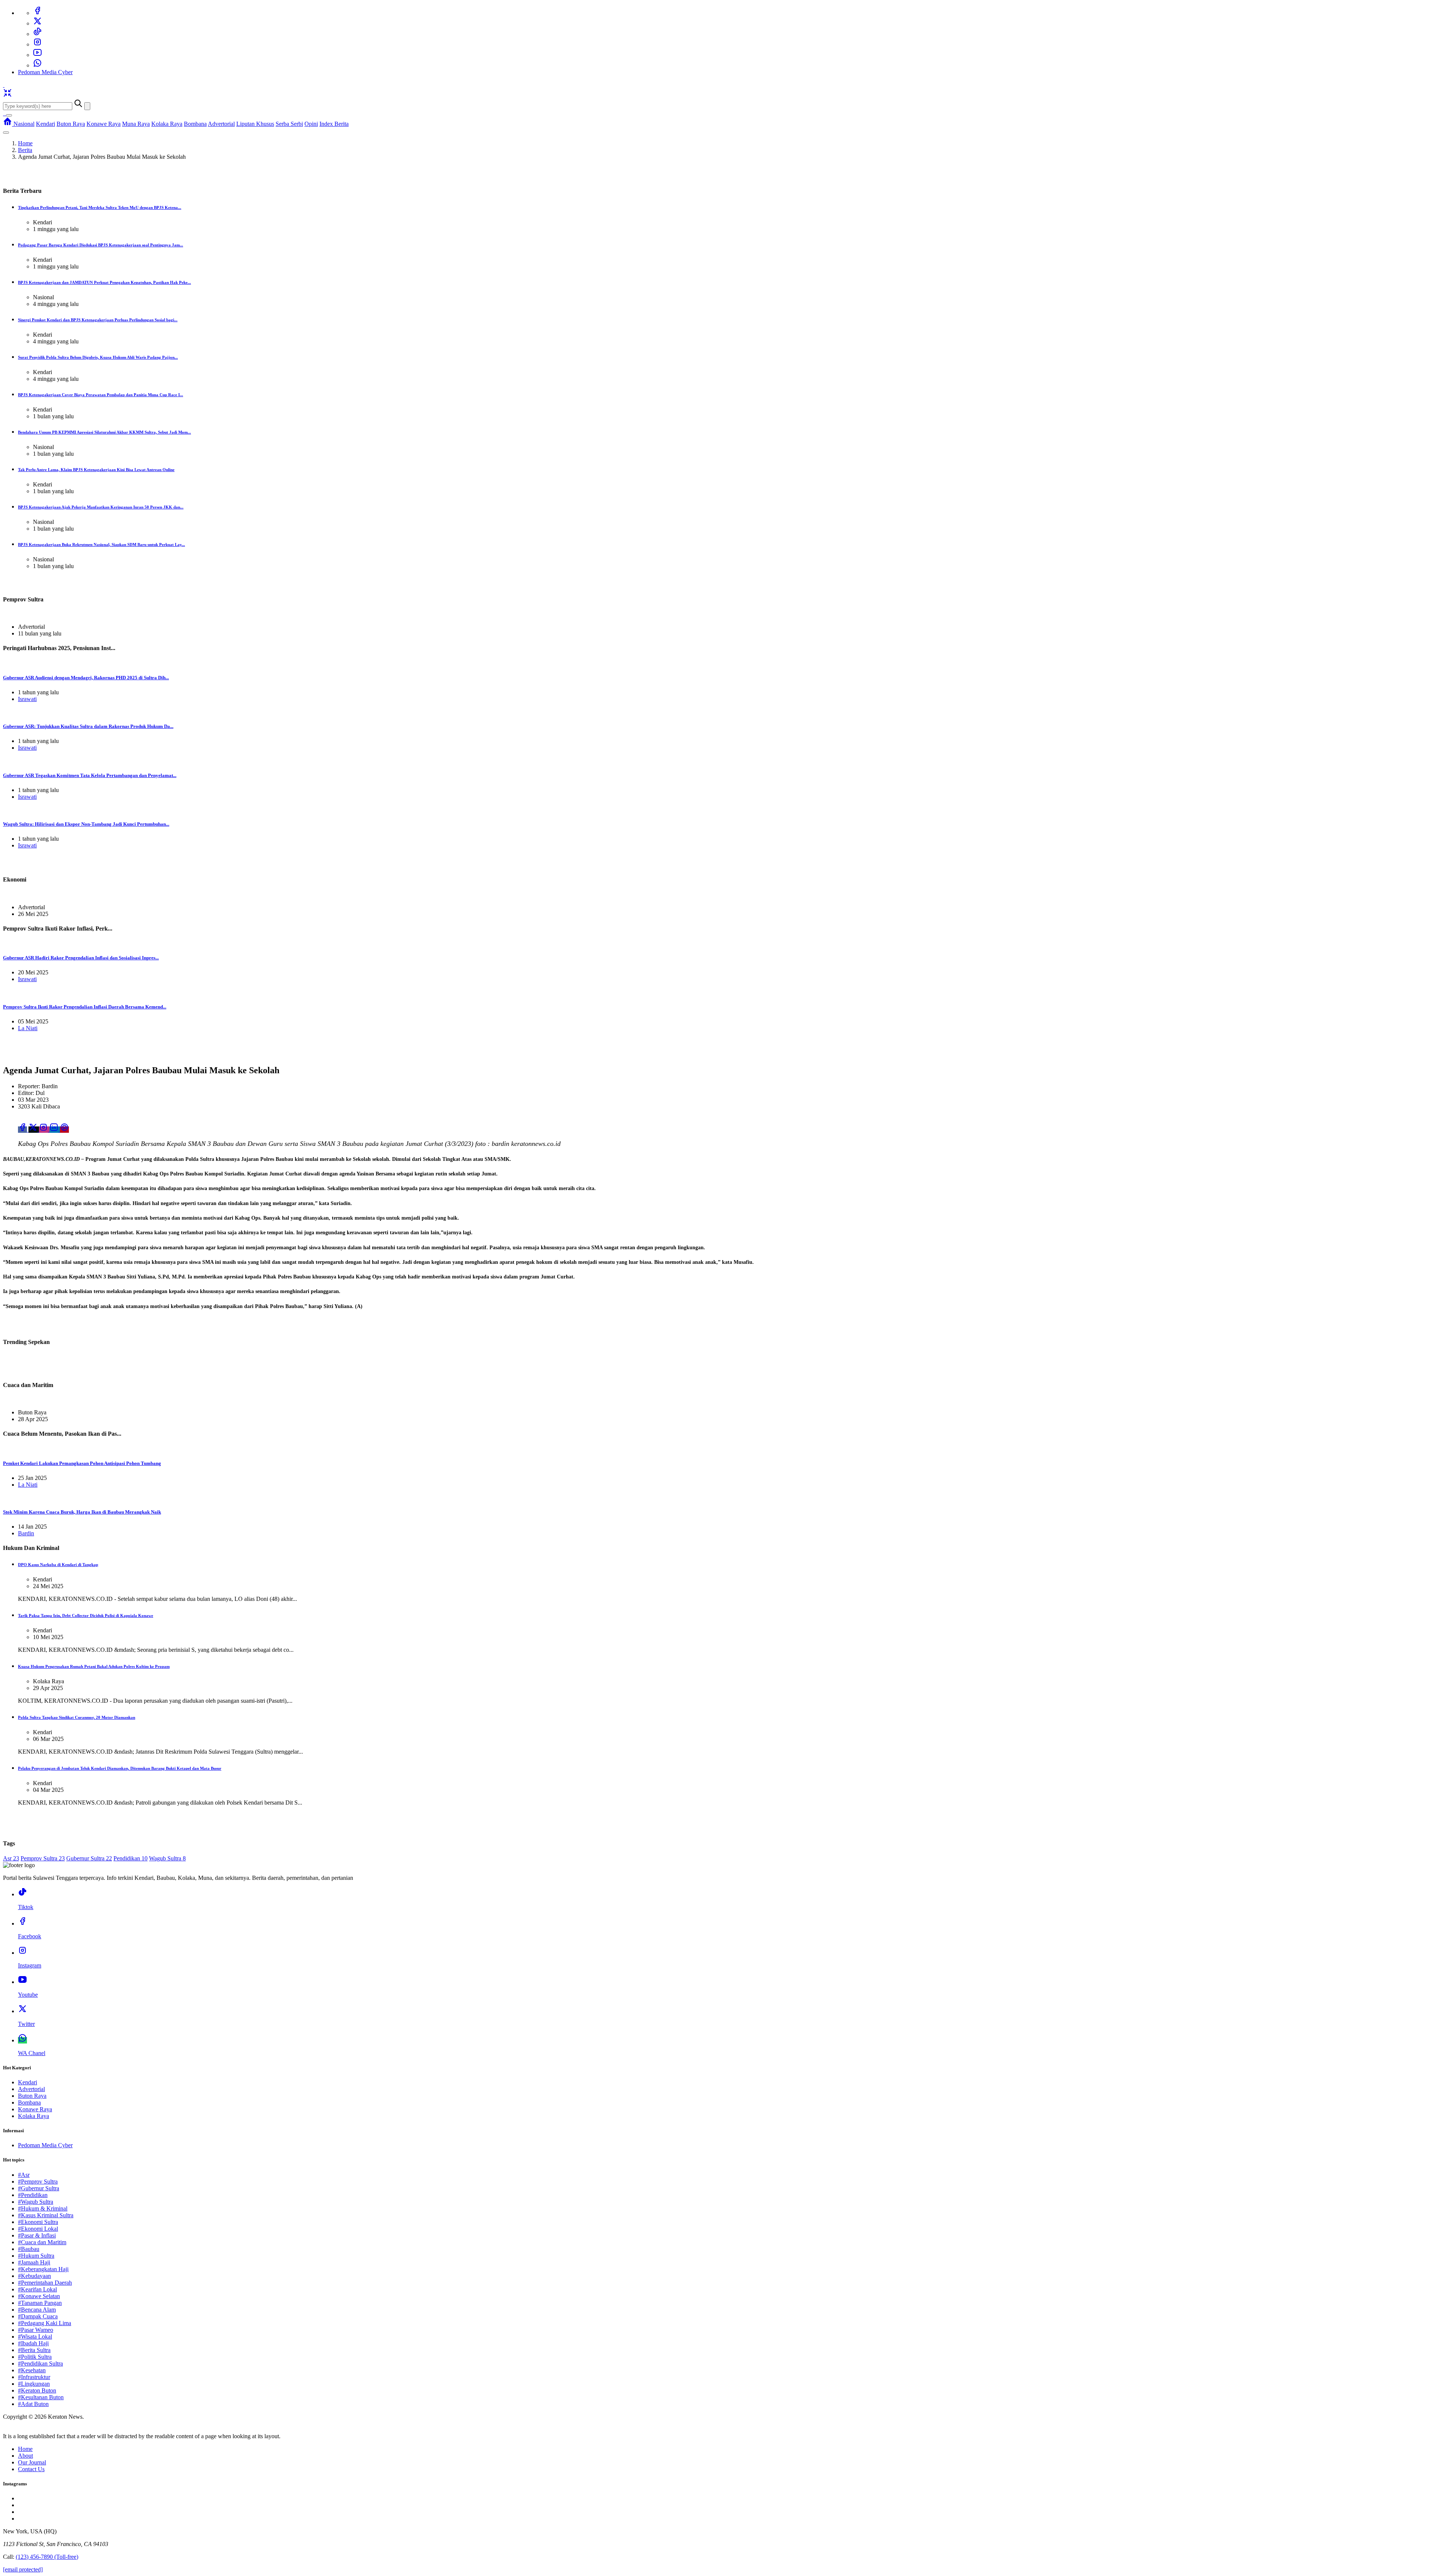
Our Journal (32, 2462)
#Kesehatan (32, 2370)
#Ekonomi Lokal (38, 2229)
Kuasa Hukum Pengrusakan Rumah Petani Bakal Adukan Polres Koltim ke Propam (94, 1666)
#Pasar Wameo (36, 2330)
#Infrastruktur (34, 2377)
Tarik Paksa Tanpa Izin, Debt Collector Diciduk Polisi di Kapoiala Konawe (86, 1615)
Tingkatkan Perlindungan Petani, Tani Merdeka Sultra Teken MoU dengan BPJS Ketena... (100, 207)
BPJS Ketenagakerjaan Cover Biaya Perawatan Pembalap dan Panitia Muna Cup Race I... (101, 395)
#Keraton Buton (37, 2390)
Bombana (195, 124)
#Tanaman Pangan (40, 2303)
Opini (311, 124)
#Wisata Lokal (35, 2337)
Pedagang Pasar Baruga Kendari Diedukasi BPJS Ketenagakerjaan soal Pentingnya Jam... (101, 245)
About (25, 2456)
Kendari (45, 124)
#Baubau (29, 2249)
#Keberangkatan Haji (43, 2269)
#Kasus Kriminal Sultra (46, 2215)
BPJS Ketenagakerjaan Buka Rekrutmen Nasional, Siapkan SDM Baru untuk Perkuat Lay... (101, 544)
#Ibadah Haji (33, 2343)
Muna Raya (136, 124)
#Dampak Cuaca (38, 2316)
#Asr (24, 2175)
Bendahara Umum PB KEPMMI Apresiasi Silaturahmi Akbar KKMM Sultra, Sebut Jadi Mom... (104, 432)
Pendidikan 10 (131, 1858)
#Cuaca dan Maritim (42, 2242)
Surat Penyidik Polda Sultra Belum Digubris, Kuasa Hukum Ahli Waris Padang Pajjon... (98, 357)
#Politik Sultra (35, 2357)
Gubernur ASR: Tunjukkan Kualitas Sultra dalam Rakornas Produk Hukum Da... (88, 726)
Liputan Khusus (255, 124)
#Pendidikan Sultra (40, 2363)
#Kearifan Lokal (37, 2289)
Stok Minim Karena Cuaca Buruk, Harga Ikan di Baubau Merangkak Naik (82, 1512)
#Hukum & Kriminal (43, 2208)
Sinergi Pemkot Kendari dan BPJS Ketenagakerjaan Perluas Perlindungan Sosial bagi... (98, 320)
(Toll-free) (47, 2557)
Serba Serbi (289, 124)
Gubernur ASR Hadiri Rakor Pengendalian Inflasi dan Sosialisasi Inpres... (81, 958)
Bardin (26, 1533)
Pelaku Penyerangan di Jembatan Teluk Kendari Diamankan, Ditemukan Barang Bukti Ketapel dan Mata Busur (120, 1768)
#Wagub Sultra (36, 2202)
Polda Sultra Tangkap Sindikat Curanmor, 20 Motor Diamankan (77, 1717)
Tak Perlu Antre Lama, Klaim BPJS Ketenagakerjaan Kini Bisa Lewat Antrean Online (96, 470)
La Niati (28, 1028)
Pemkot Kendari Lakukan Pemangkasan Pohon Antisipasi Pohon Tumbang (82, 1463)
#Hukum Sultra (36, 2256)
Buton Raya (71, 124)
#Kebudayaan (34, 2276)
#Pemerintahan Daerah (45, 2283)
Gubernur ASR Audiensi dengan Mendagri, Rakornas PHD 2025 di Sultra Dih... (86, 678)
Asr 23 (11, 1858)
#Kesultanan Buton (41, 2397)
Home (25, 143)
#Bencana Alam (37, 2310)
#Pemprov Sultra (38, 2181)
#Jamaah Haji (34, 2262)
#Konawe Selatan (39, 2296)
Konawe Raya (104, 124)
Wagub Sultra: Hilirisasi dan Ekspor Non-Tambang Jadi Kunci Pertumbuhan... (86, 824)
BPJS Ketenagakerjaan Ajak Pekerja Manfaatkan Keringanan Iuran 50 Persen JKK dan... (101, 507)
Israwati (27, 699)
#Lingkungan (34, 2384)
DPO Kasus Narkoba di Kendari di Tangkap (58, 1565)
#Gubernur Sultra (39, 2188)
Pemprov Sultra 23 (43, 1858)
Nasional (24, 124)
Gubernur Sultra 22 (89, 1858)
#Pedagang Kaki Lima (45, 2323)
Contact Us (31, 2469)
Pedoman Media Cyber (45, 72)
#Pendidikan (33, 2195)
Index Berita (334, 124)
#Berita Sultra (34, 2350)
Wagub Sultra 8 (167, 1858)
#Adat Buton (33, 2404)
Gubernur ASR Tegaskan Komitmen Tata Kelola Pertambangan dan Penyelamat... (90, 775)
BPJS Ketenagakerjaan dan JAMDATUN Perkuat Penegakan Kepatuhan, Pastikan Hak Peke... (104, 282)
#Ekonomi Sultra (38, 2222)
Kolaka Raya (167, 124)
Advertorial (221, 124)
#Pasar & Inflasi (37, 2235)
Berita (25, 150)
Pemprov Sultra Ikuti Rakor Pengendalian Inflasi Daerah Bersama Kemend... (85, 1007)
